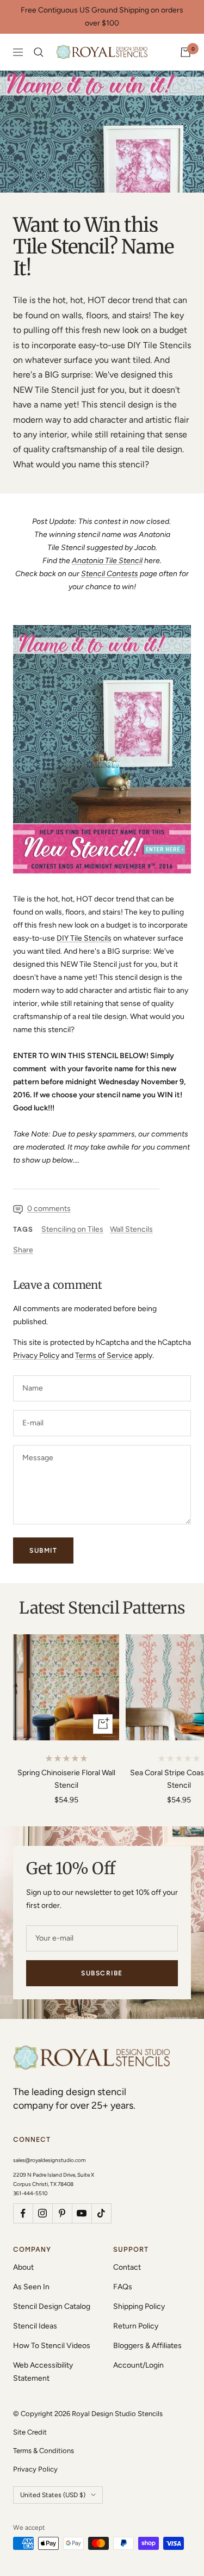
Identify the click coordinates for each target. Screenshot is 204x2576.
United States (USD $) (53, 2495)
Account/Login (138, 2365)
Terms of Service (104, 1355)
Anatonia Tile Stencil (107, 561)
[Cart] (186, 52)
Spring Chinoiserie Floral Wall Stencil (66, 1779)
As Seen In (31, 2287)
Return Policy (136, 2326)
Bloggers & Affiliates (147, 2346)
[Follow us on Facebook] (23, 2213)
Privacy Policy (36, 1355)
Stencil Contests (110, 574)
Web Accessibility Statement (43, 2372)
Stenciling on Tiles (72, 1229)
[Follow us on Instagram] (42, 2213)
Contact (127, 2267)
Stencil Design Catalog (52, 2306)
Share (23, 1250)
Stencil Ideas (35, 2326)
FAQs (123, 2287)
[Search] (39, 52)
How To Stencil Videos (52, 2346)
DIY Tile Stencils (84, 938)
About (23, 2267)
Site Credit (30, 2432)
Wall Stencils (131, 1229)
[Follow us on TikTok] (101, 2213)
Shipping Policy (139, 2306)
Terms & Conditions (44, 2451)
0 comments (49, 1209)
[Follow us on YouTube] (82, 2213)
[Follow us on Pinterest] (62, 2213)
